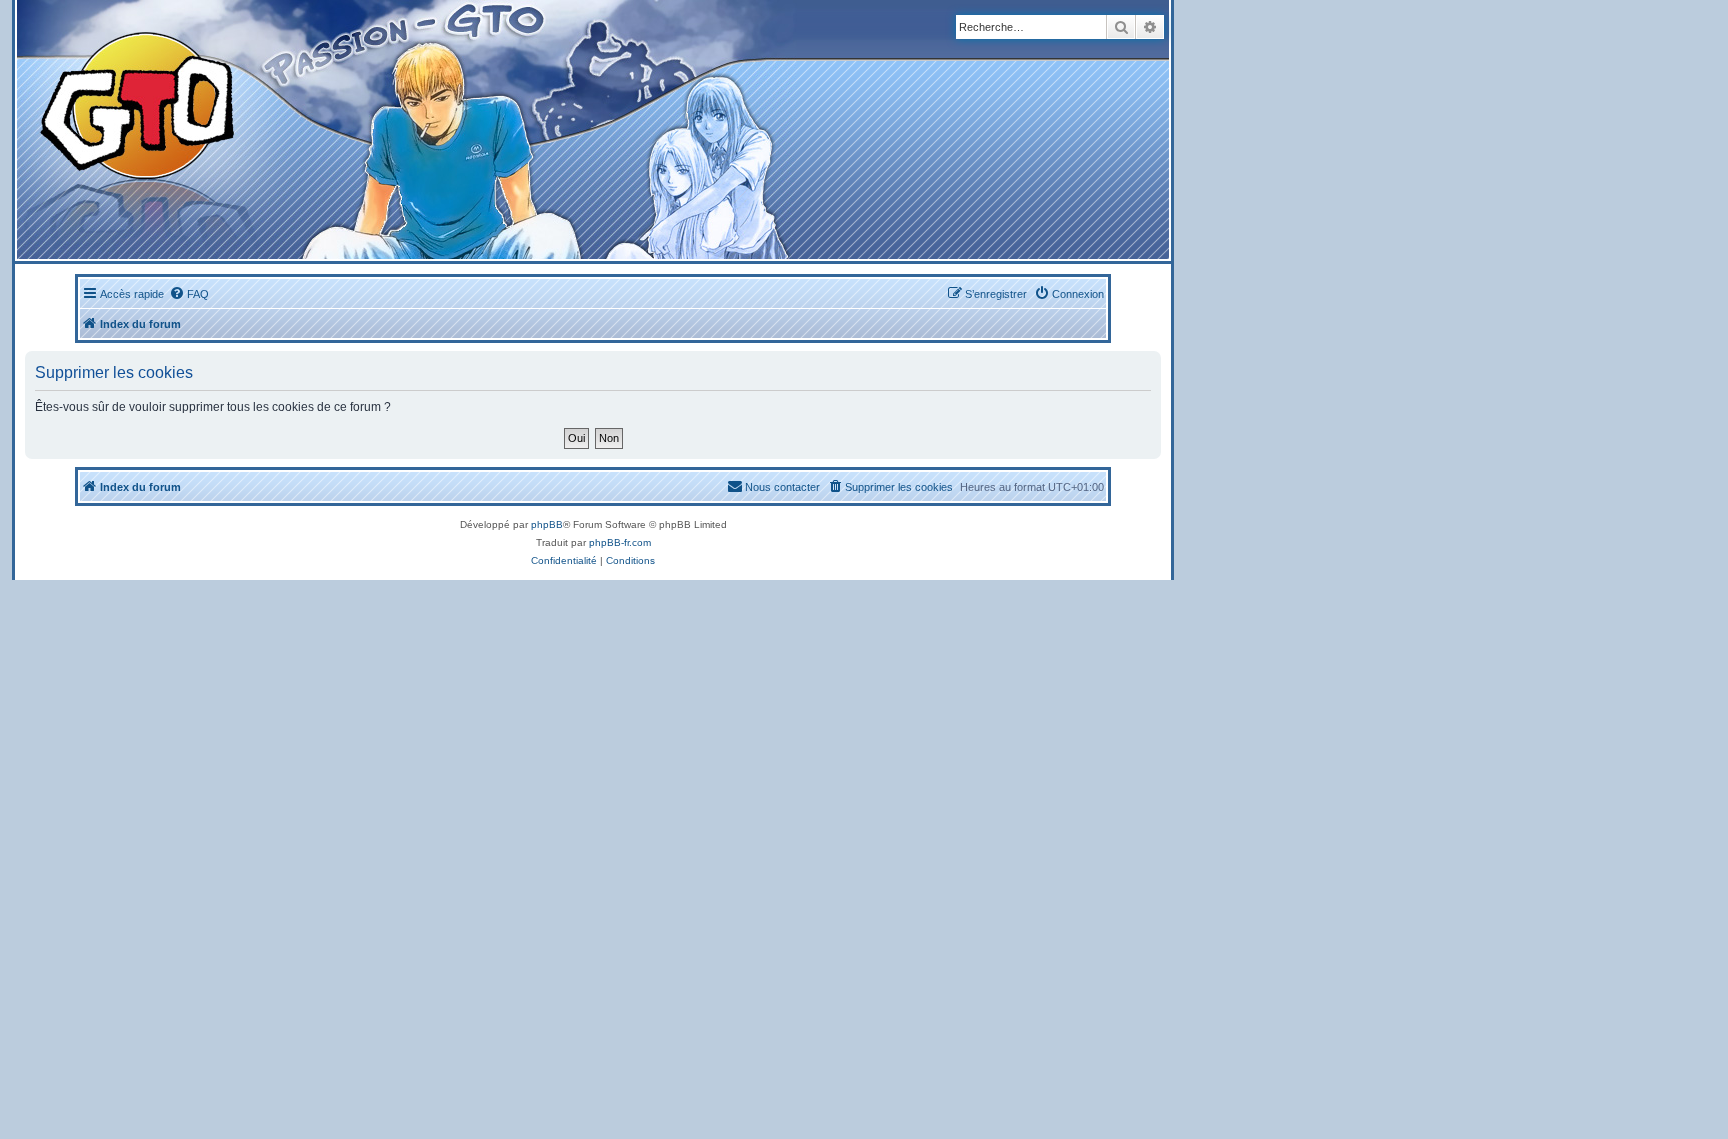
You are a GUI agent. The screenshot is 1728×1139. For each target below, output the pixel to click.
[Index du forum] (391, 129)
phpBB (547, 524)
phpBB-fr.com (620, 542)
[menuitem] (189, 294)
